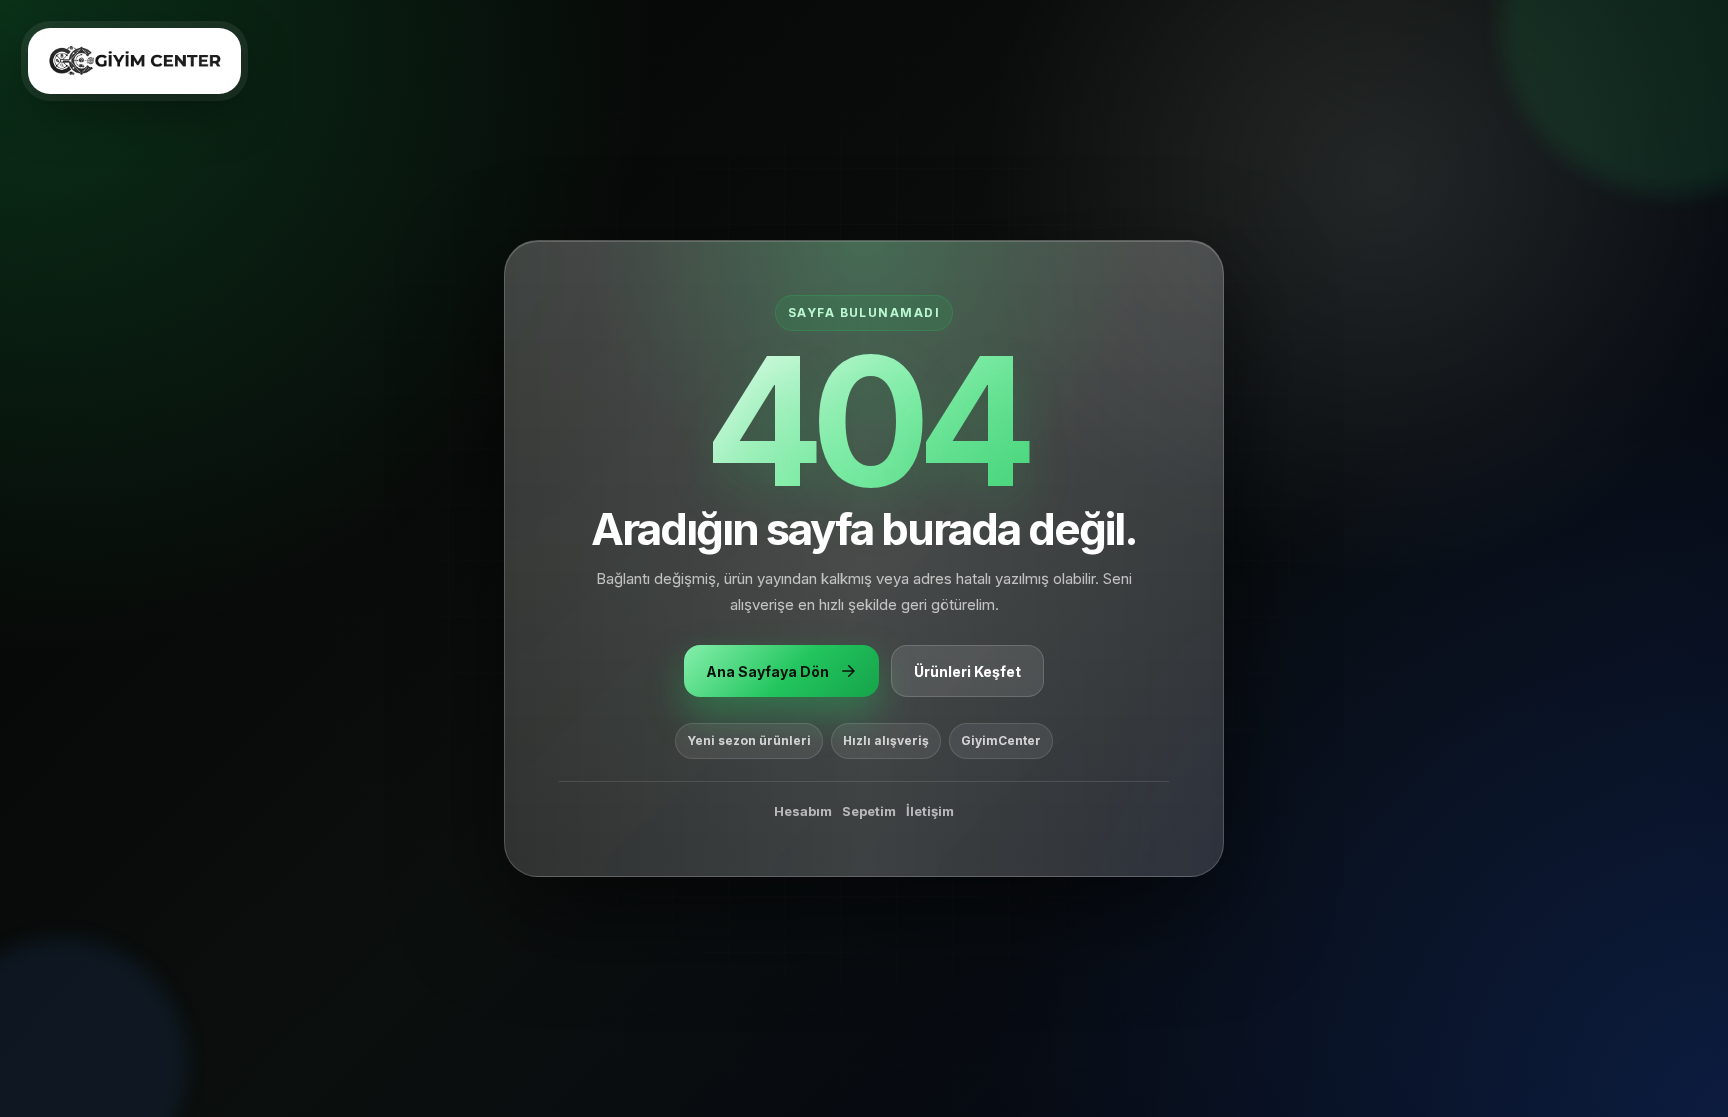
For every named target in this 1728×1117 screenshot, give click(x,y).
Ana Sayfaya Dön (767, 671)
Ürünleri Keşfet (967, 671)
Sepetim (869, 811)
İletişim (930, 811)
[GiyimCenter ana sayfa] (134, 61)
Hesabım (803, 811)
